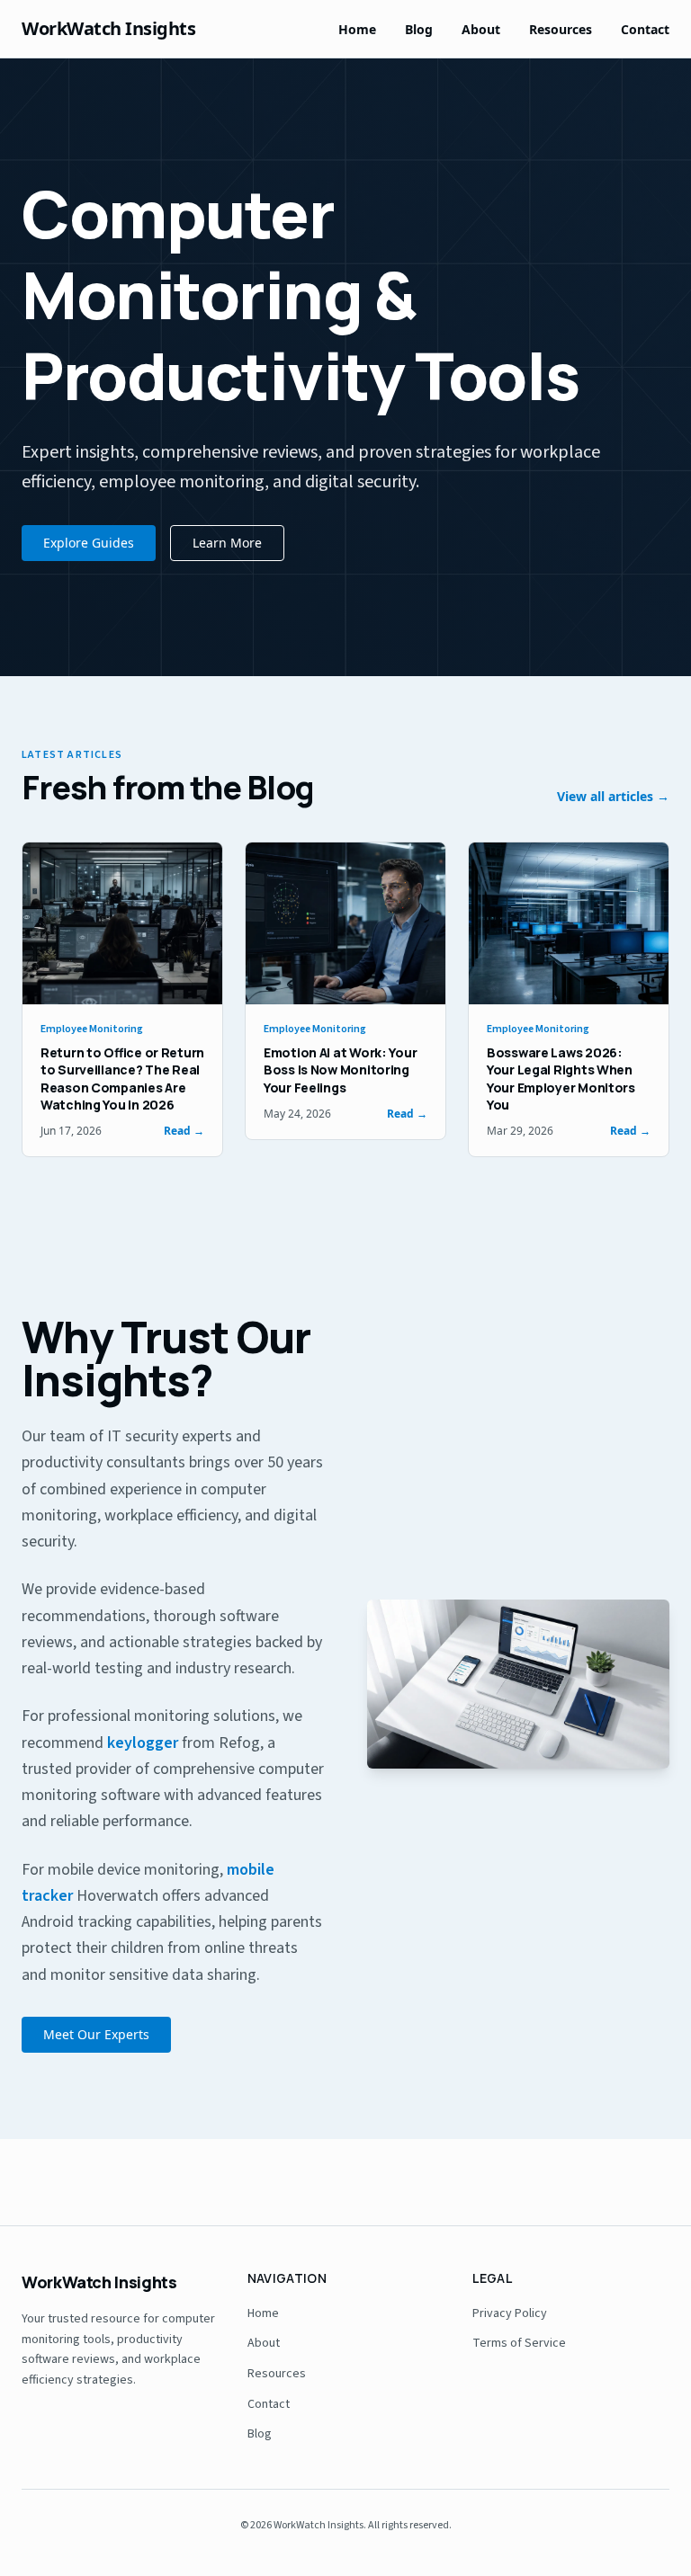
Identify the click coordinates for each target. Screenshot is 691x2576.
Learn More (227, 543)
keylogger (143, 1743)
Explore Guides (89, 543)
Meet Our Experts (96, 2034)
